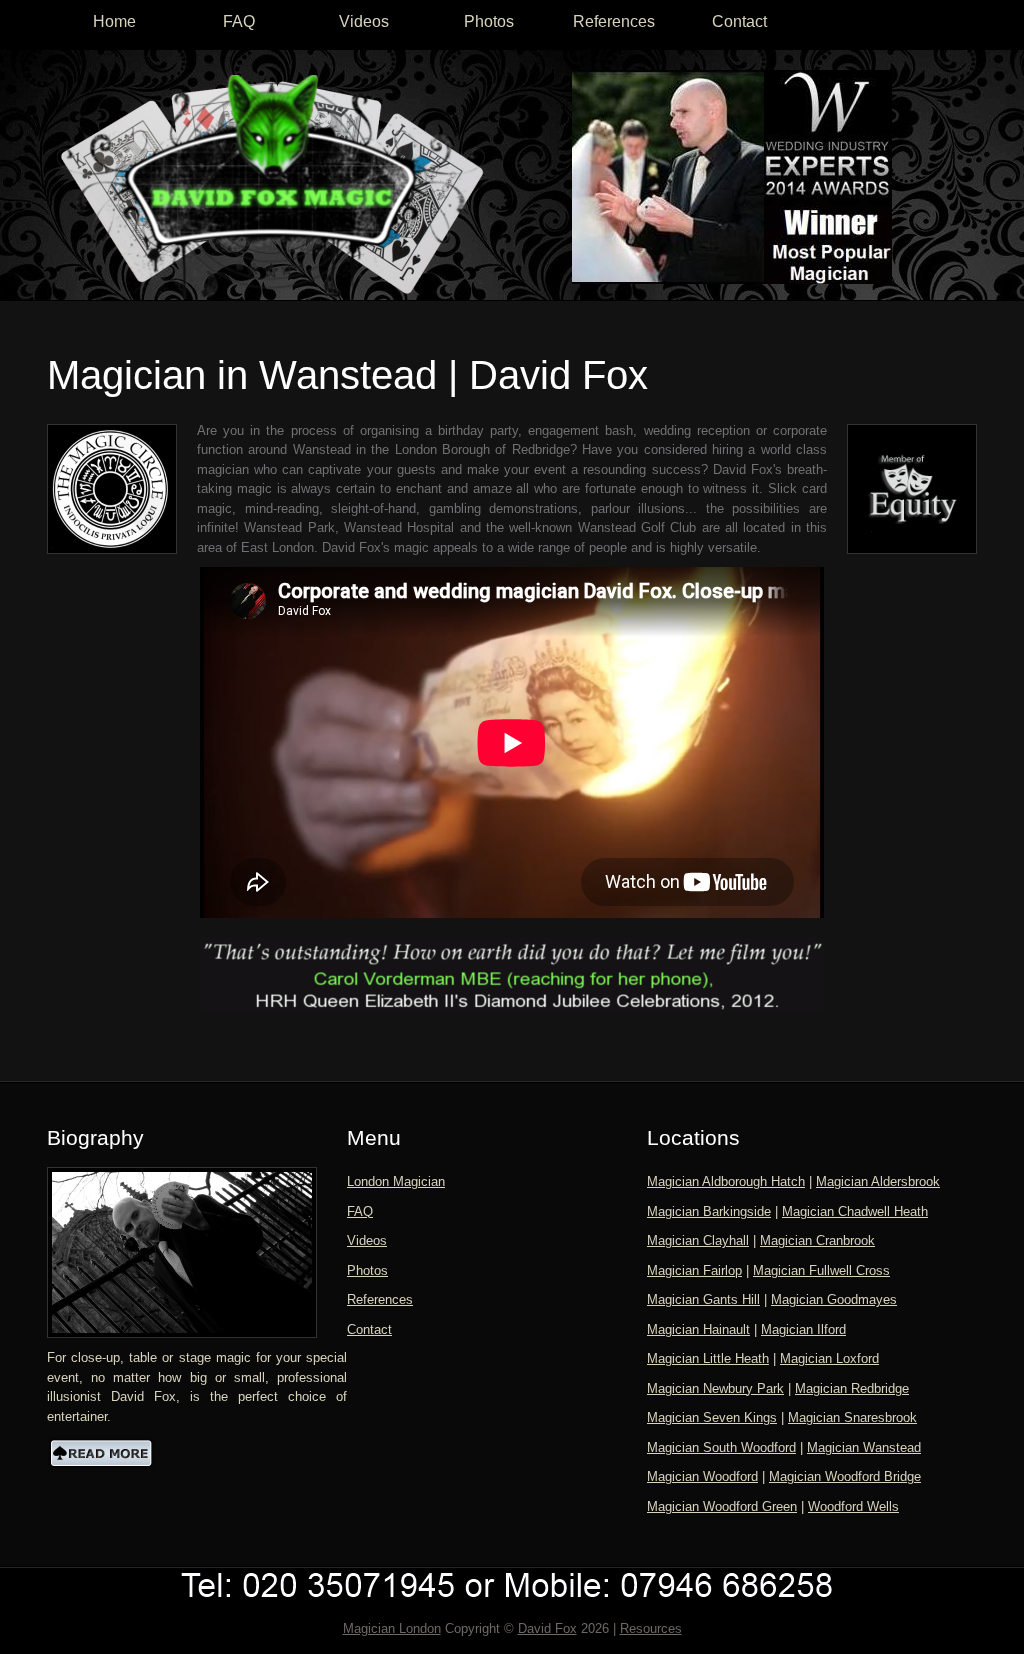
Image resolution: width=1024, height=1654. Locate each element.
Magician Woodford (702, 1476)
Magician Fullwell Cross (821, 1270)
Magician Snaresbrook (852, 1417)
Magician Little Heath (708, 1358)
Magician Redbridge (852, 1388)
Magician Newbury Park (715, 1388)
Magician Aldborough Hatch (726, 1181)
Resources (651, 1628)
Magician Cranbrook (817, 1240)
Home (114, 21)
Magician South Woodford (721, 1447)
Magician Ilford (803, 1329)
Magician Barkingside (709, 1211)
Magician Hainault (698, 1329)
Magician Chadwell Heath (855, 1211)
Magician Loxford (829, 1358)
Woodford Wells (853, 1506)
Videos (364, 21)
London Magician (396, 1181)
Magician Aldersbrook (878, 1181)
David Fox (547, 1628)
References (614, 21)
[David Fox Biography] (101, 1453)
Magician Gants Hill (703, 1299)
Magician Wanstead (864, 1447)
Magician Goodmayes (834, 1299)
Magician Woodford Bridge (845, 1476)
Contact (739, 21)
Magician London (392, 1628)
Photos (489, 21)
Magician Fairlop (694, 1270)
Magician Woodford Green (722, 1506)
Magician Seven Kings (712, 1417)
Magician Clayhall (698, 1240)
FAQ (239, 21)
